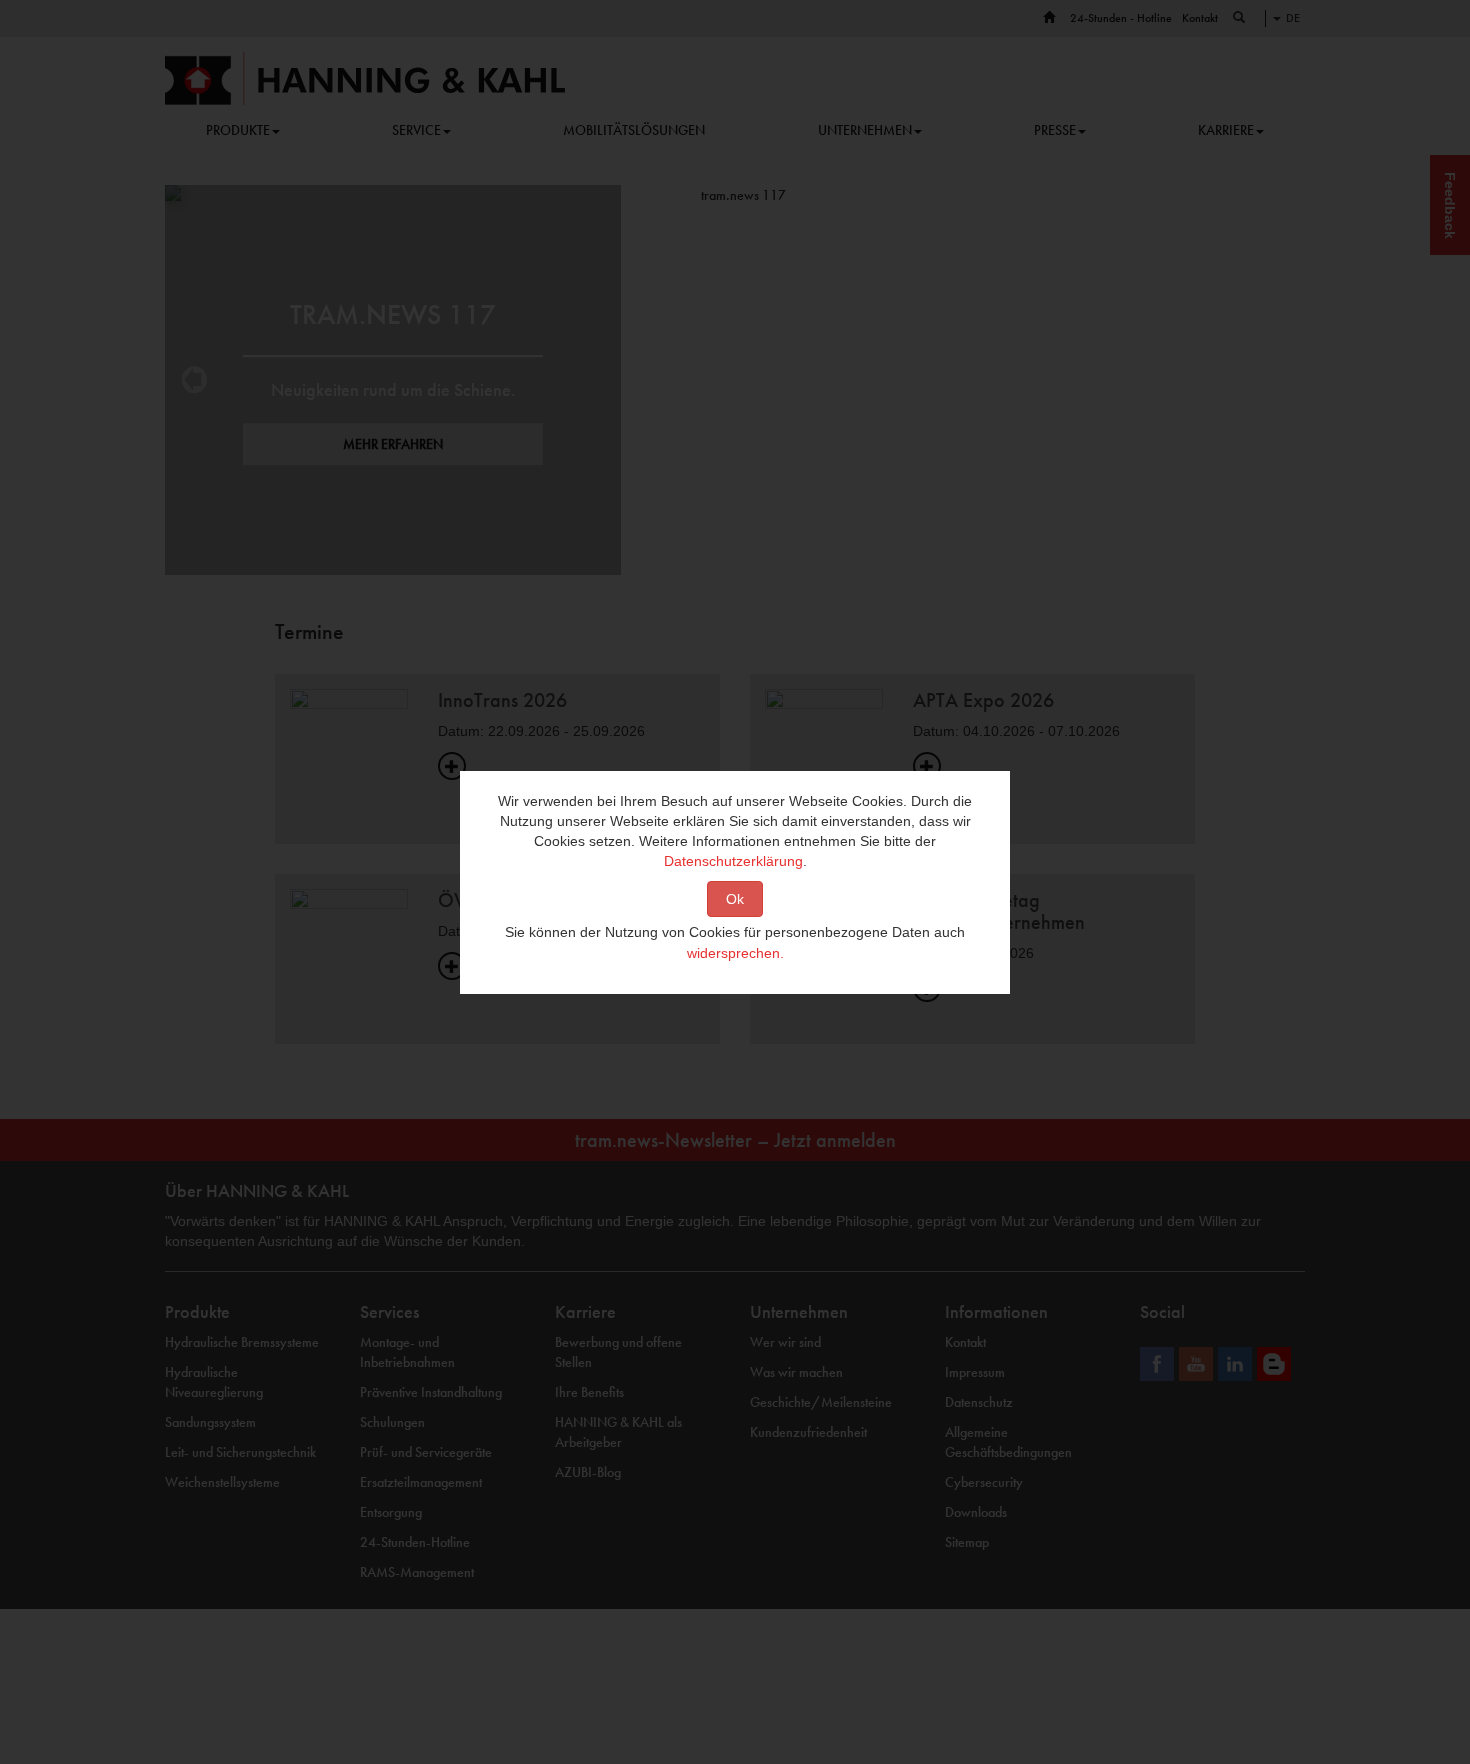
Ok (735, 899)
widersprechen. (735, 953)
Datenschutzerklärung (733, 861)
